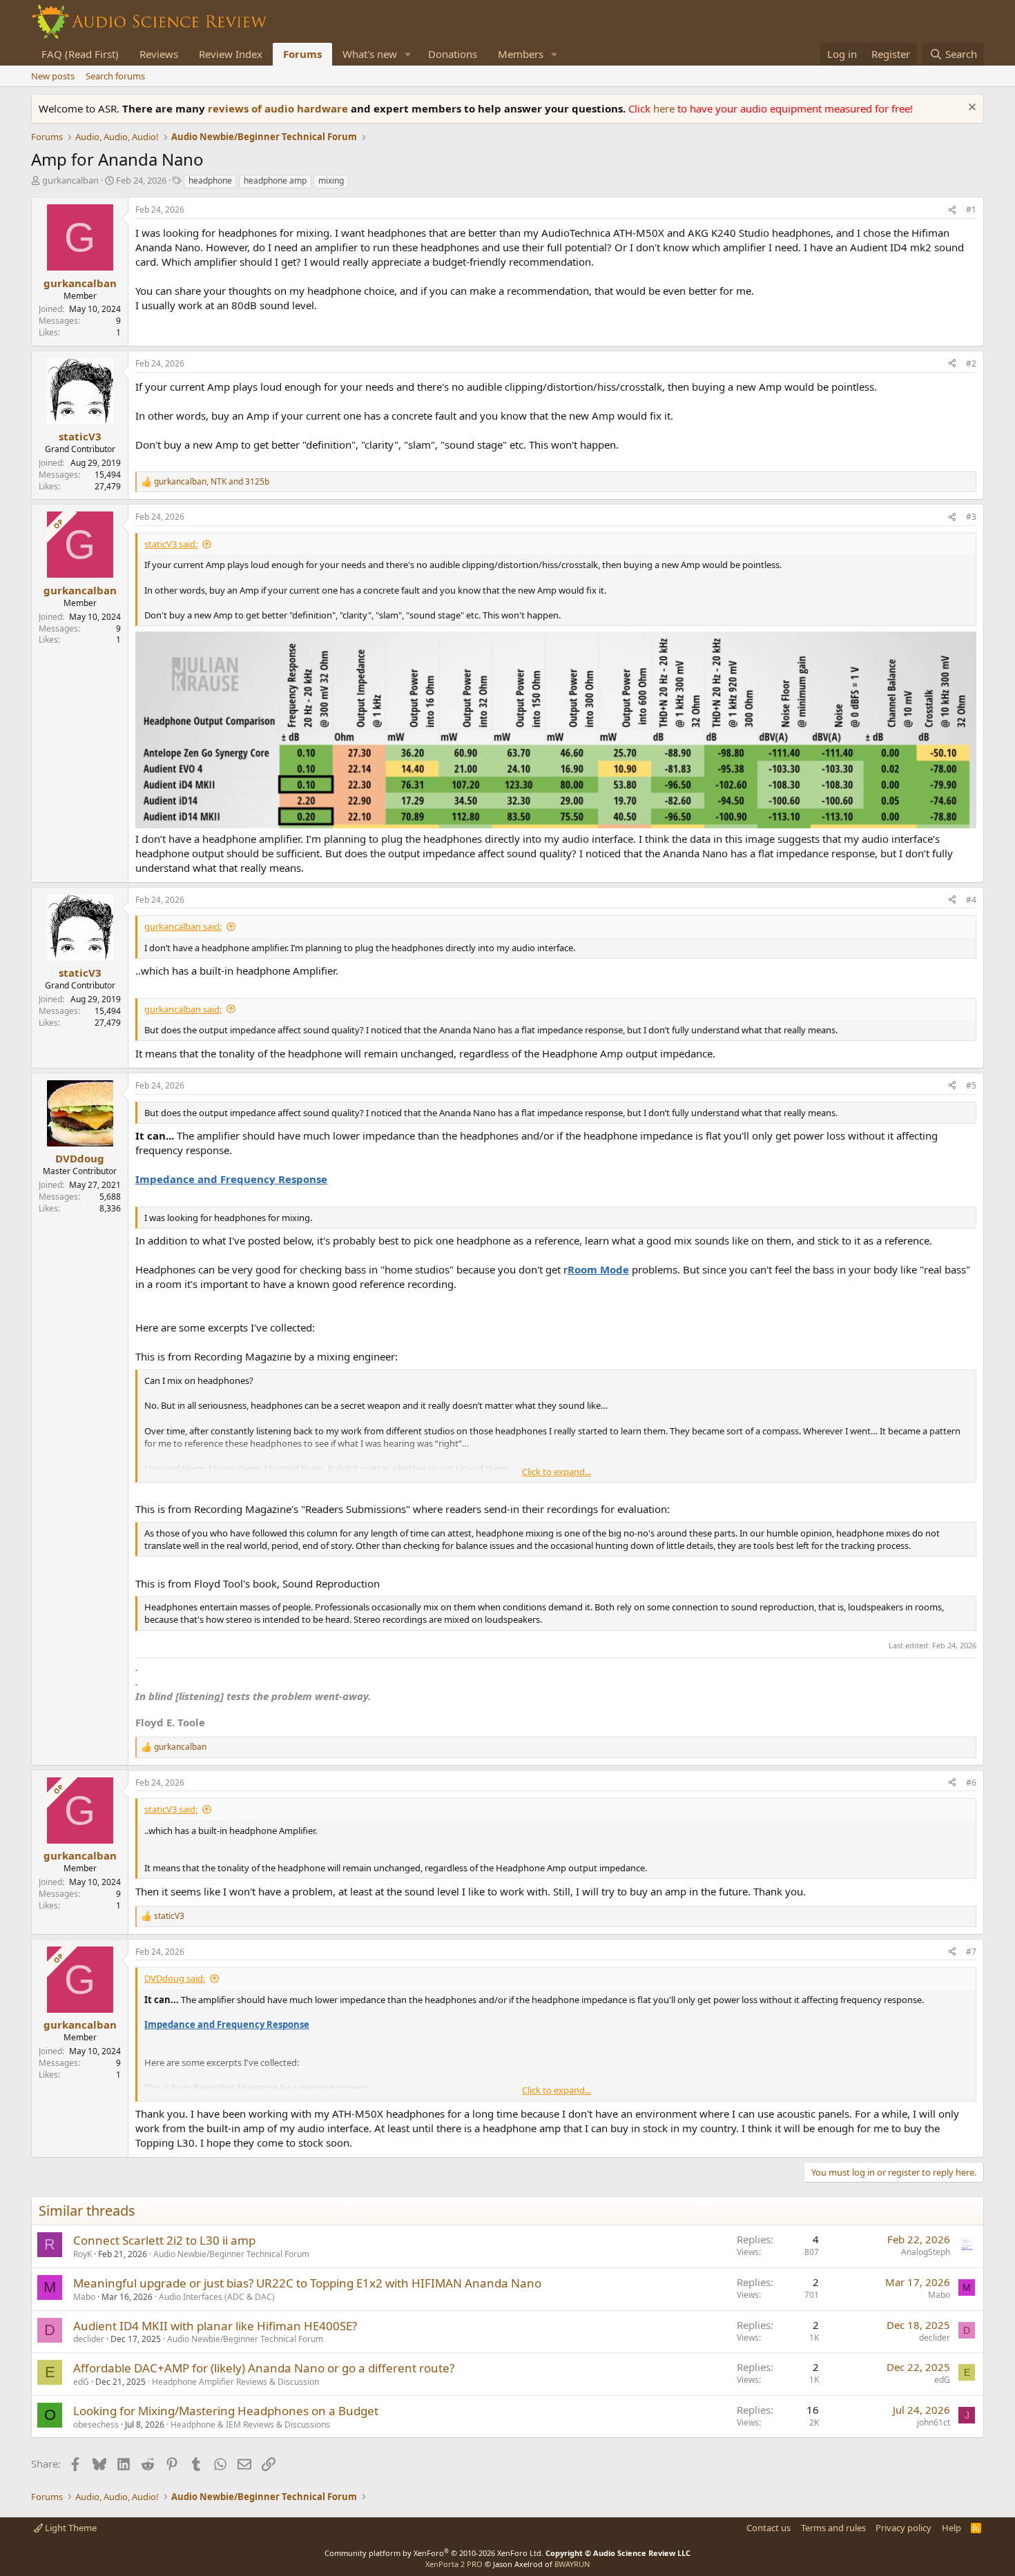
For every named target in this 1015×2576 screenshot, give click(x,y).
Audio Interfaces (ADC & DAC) (217, 2297)
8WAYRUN (572, 2564)
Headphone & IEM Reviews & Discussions (250, 2424)
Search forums (115, 76)
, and (212, 482)
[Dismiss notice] (970, 109)
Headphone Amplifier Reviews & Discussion (235, 2382)
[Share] (952, 210)
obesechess (96, 2424)
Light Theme (70, 2528)
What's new (370, 54)
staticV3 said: (171, 544)
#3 (971, 517)
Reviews (159, 54)
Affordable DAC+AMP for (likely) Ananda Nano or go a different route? (264, 2368)
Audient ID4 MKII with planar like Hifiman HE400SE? (215, 2326)
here (665, 108)
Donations (453, 54)
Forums (302, 54)
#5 (971, 1085)
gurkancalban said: (183, 926)
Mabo (84, 2297)
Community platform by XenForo (434, 2553)
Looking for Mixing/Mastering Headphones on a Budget (226, 2411)
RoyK (83, 2254)
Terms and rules (833, 2528)
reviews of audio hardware (279, 108)
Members (521, 54)
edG (81, 2382)
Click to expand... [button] (557, 1472)
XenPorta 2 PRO (454, 2564)
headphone (210, 180)
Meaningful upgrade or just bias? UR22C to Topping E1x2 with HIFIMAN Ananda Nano (307, 2283)
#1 (971, 209)
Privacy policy (903, 2528)
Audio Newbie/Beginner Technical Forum (231, 2254)
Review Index (231, 54)
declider (89, 2339)
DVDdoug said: (175, 1978)
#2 (971, 363)
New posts (53, 76)
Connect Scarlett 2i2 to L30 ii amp (164, 2240)
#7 (971, 1952)
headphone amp (275, 180)
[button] (408, 54)
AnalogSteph (926, 2252)
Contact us (768, 2528)
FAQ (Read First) (80, 54)
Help (951, 2528)
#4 (971, 900)
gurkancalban (70, 180)
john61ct (934, 2422)
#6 (971, 1783)
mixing (331, 180)
